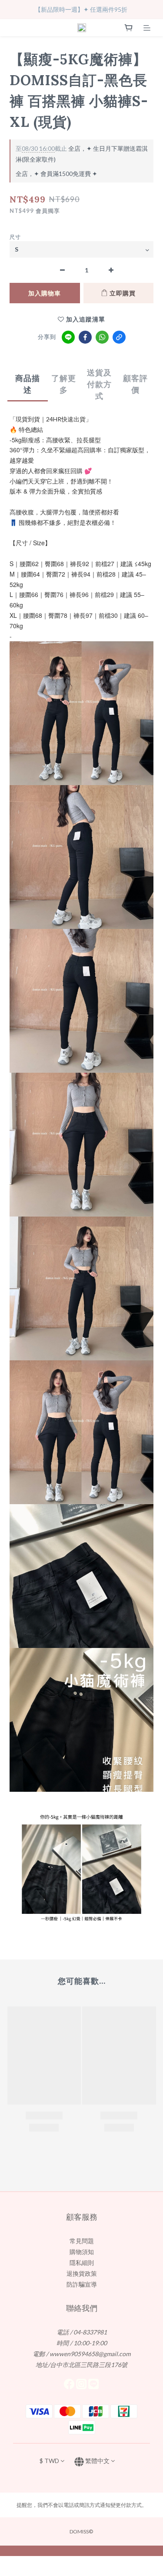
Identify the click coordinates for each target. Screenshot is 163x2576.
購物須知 (82, 2252)
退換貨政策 (82, 2273)
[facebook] (85, 337)
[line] (68, 337)
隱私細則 (82, 2263)
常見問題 (82, 2241)
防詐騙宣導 (82, 2284)
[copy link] (119, 337)
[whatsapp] (102, 337)
